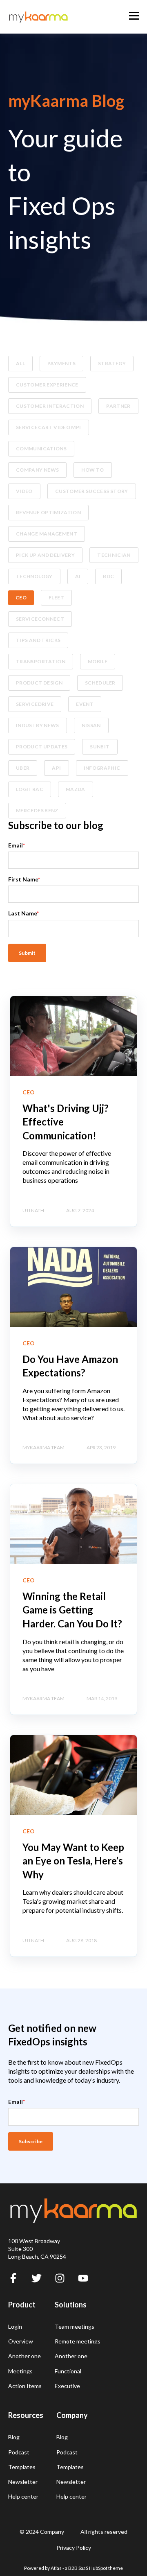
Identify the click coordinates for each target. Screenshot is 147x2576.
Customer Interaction (50, 406)
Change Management (47, 534)
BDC (108, 576)
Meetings (20, 2371)
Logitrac (30, 789)
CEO (21, 598)
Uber (23, 768)
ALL (20, 363)
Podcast (19, 2452)
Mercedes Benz (37, 810)
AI (78, 576)
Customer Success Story (92, 491)
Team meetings (75, 2326)
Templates (22, 2467)
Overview (21, 2341)
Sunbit (100, 747)
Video (24, 491)
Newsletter (23, 2482)
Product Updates (42, 747)
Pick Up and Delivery (45, 555)
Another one (24, 2356)
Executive (67, 2386)
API (56, 768)
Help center (23, 2496)
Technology (34, 576)
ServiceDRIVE (35, 704)
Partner (118, 406)
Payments (61, 363)
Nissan (91, 725)
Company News (37, 470)
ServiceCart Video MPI (49, 427)
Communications (41, 449)
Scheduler (100, 683)
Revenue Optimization (48, 512)
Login (15, 2326)
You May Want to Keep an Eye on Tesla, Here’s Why (73, 1861)
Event (85, 704)
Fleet (56, 598)
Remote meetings (78, 2341)
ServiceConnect (40, 619)
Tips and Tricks (38, 640)
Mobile (98, 661)
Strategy (112, 363)
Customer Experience (47, 385)
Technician (114, 555)
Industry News (38, 725)
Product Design (39, 683)
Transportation (41, 661)
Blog (14, 2437)
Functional (68, 2371)
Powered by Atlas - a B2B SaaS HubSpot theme (73, 2568)
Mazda (76, 789)
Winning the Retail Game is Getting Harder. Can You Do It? (72, 1610)
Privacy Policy (74, 2548)
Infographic (102, 768)
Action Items (25, 2386)
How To (92, 470)
